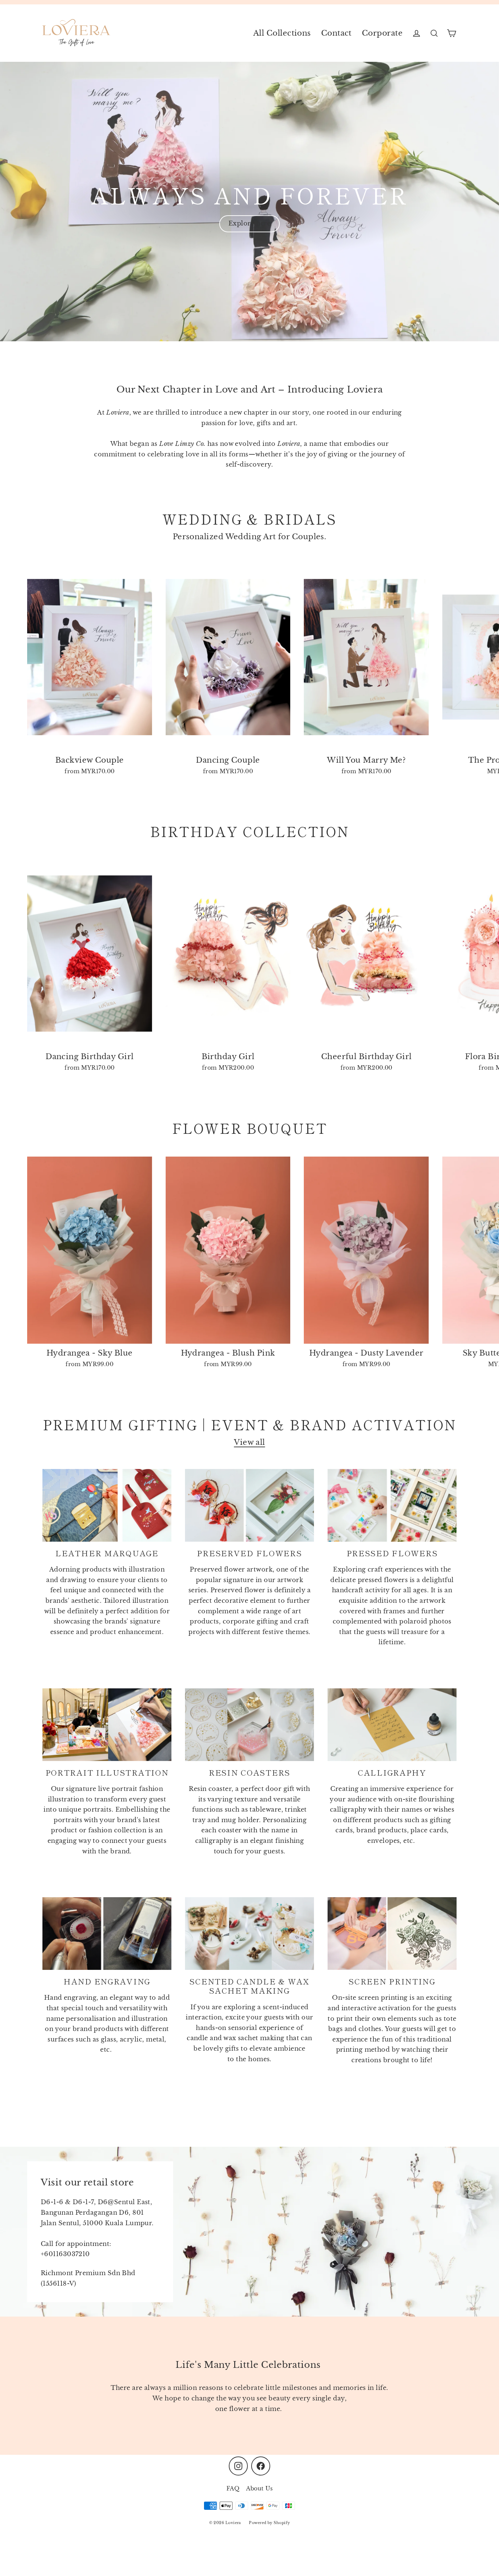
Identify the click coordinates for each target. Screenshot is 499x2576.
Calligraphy (392, 1772)
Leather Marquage (107, 1553)
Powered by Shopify (269, 2523)
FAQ (233, 2488)
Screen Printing (392, 1981)
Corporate (382, 33)
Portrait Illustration (107, 1772)
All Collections (282, 33)
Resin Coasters (249, 1772)
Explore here (249, 223)
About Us (259, 2488)
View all (249, 1442)
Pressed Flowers (392, 1553)
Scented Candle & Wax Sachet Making (249, 1986)
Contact (336, 33)
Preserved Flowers (249, 1553)
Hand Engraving (107, 1981)
